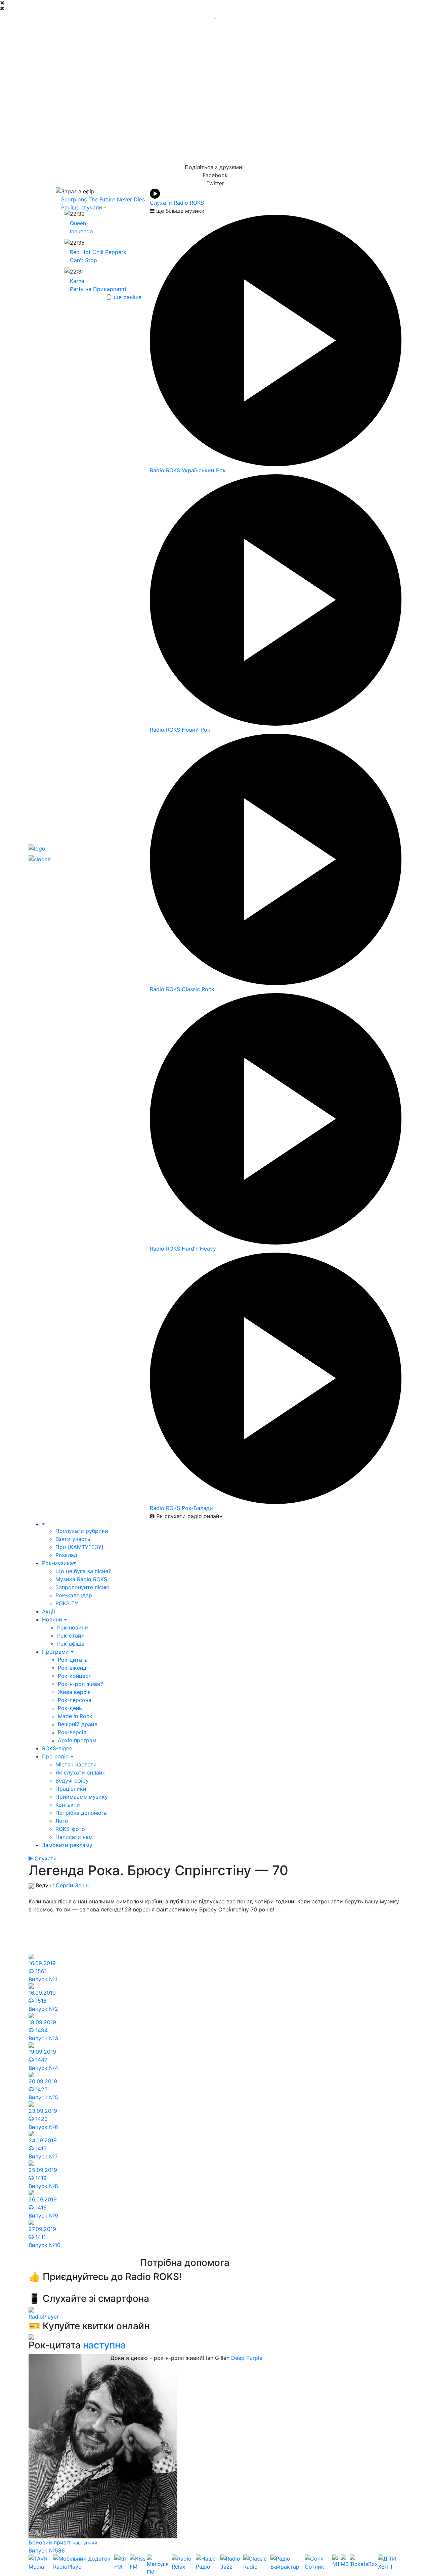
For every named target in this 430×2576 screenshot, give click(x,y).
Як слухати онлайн (80, 1772)
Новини (53, 1619)
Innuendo (81, 231)
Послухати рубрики (82, 1531)
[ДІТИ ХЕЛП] (390, 2565)
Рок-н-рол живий (81, 1684)
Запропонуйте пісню (82, 1587)
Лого (62, 1821)
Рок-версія (72, 1732)
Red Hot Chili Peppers (98, 252)
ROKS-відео (57, 1748)
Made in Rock (75, 1716)
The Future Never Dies (117, 199)
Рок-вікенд (72, 1668)
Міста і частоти (76, 1764)
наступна (104, 2345)
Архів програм (77, 1740)
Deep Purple (247, 2358)
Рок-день (70, 1708)
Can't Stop (83, 260)
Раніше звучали (82, 207)
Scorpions (74, 199)
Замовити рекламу (67, 1845)
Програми (56, 1652)
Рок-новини (73, 1627)
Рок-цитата (73, 1660)
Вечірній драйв (78, 1724)
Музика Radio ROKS (81, 1579)
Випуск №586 (47, 2550)
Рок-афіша (71, 1644)
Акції (49, 1611)
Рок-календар (74, 1595)
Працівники (71, 1789)
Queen (78, 223)
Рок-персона (75, 1700)
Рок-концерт (75, 1676)
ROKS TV (67, 1603)
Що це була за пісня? (83, 1571)
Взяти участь (73, 1539)
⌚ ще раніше (123, 297)
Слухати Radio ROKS (177, 203)
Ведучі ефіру (72, 1781)
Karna (77, 281)
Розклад (66, 1555)
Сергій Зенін (72, 1885)
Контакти (68, 1805)
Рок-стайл (71, 1636)
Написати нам (74, 1837)
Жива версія (74, 1692)
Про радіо (56, 1756)
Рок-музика (57, 1563)
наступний (85, 2543)
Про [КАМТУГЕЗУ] (79, 1547)
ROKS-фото (70, 1829)
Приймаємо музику (82, 1797)
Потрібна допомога (81, 1813)
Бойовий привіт (51, 2542)
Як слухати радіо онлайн (188, 1516)
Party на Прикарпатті (98, 289)
